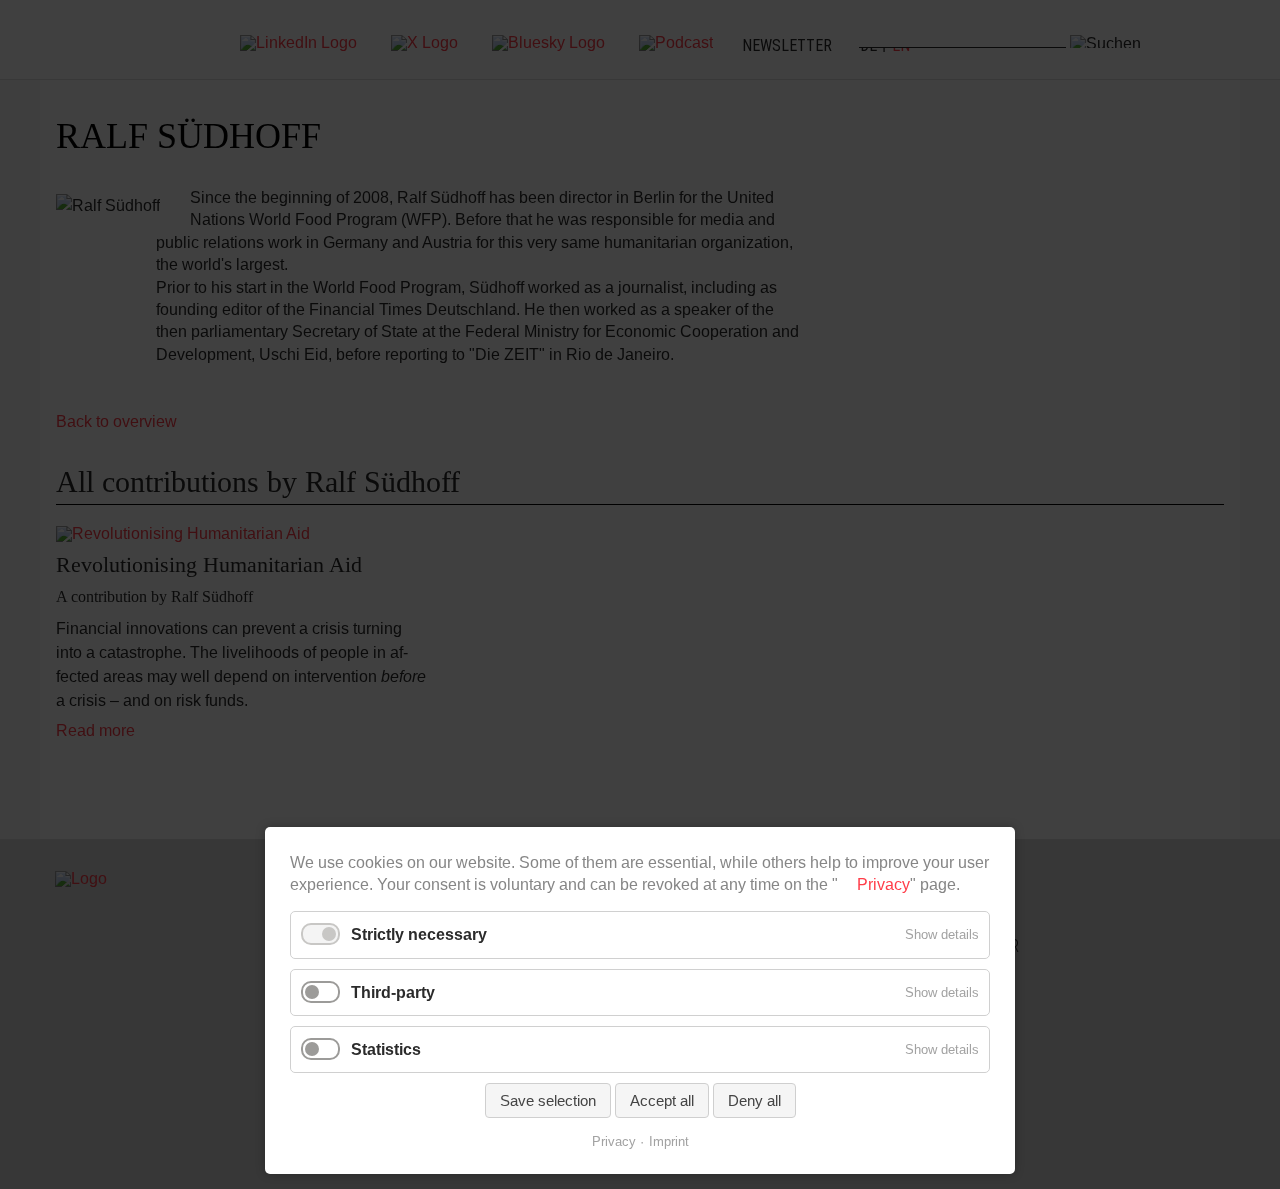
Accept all (662, 1100)
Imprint (669, 1141)
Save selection (548, 1100)
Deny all (754, 1100)
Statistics (386, 1049)
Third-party (393, 992)
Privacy (883, 884)
